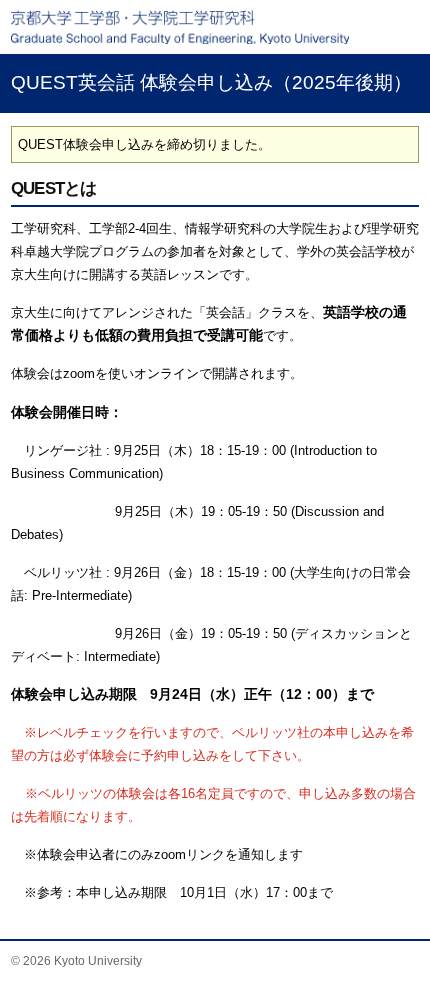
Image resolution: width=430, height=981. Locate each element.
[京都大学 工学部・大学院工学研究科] (215, 27)
